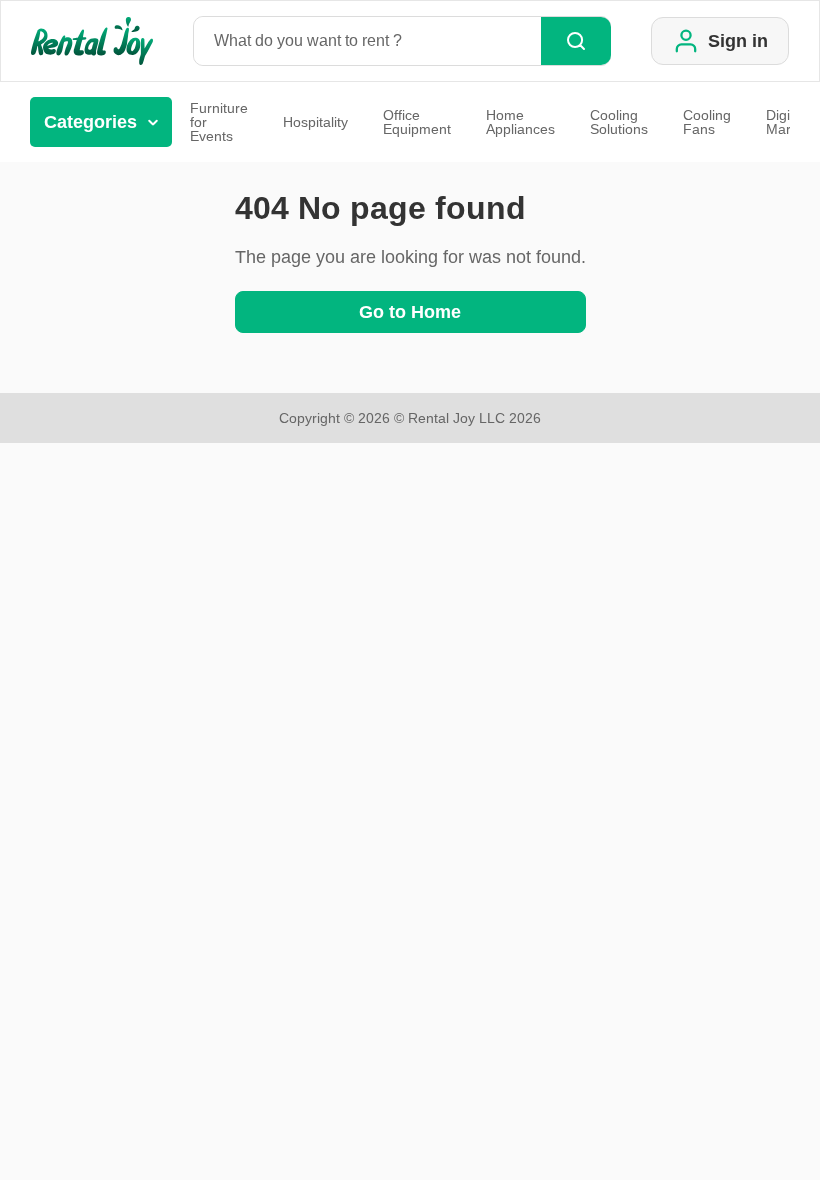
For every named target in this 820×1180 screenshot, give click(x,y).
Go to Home (410, 312)
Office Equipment (417, 122)
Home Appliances (520, 122)
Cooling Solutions (619, 122)
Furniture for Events (219, 122)
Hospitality (315, 122)
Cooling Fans (707, 122)
